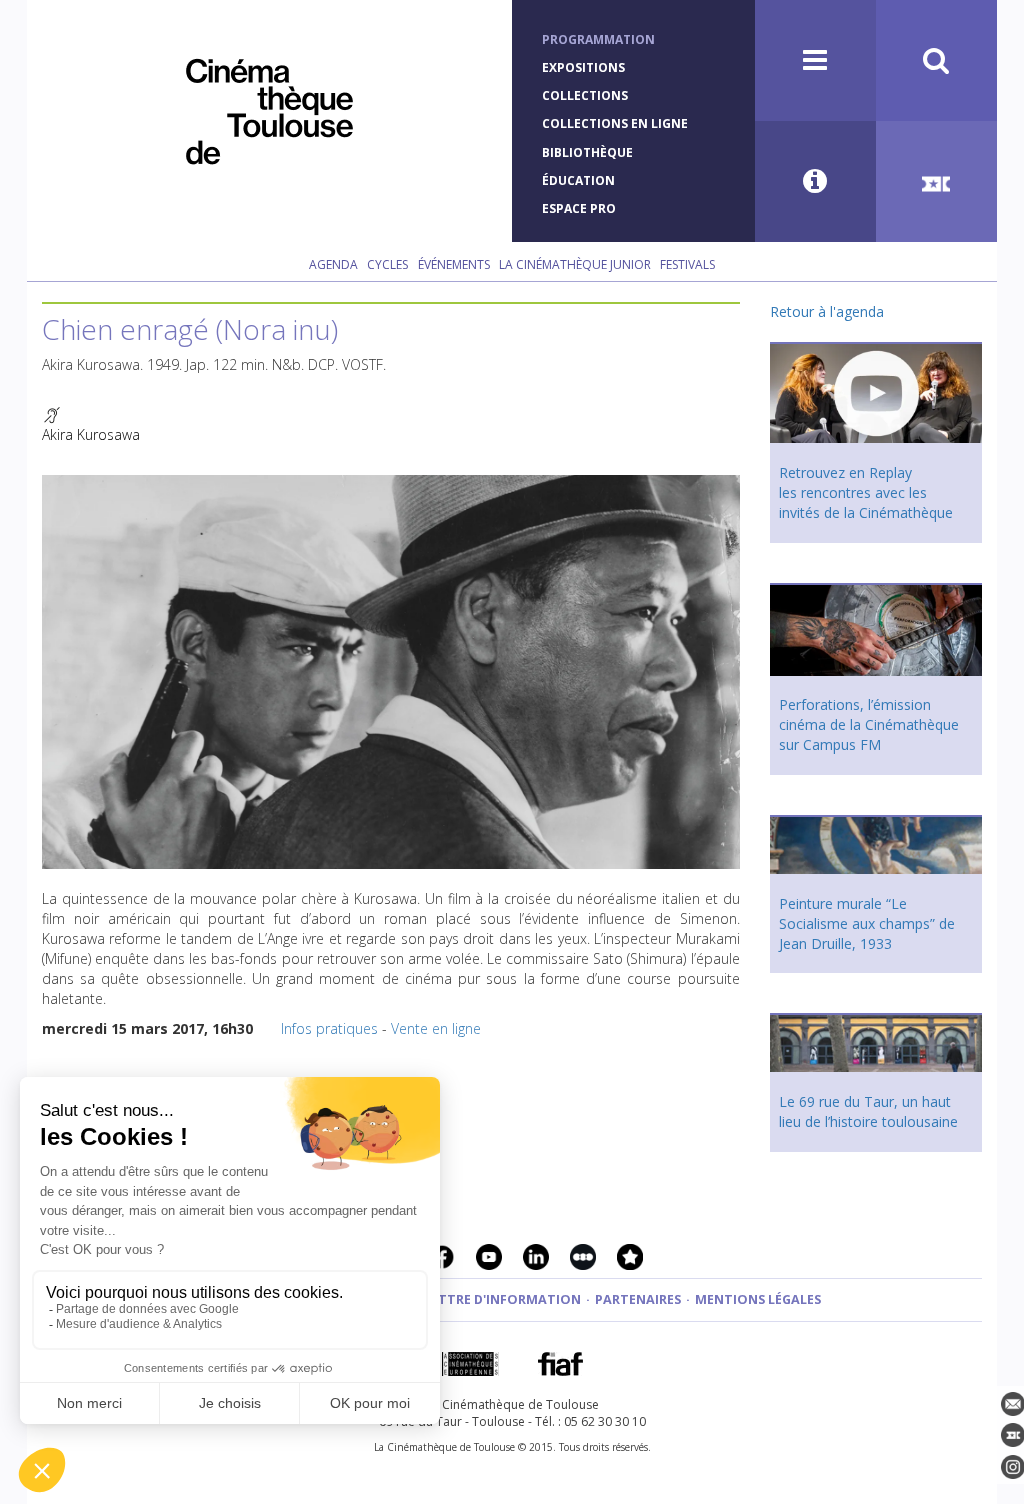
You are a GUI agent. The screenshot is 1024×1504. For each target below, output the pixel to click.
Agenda (333, 264)
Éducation (578, 180)
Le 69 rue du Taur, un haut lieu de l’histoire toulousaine (868, 1111)
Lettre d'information (502, 1299)
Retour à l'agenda (827, 311)
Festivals (687, 264)
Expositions (583, 67)
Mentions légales (758, 1299)
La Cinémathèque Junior (575, 264)
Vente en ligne (436, 1028)
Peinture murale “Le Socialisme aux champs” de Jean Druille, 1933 (867, 923)
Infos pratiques (329, 1028)
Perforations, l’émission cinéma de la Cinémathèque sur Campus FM (869, 724)
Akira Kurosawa (91, 434)
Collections (585, 95)
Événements (454, 264)
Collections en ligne (615, 123)
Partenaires (638, 1299)
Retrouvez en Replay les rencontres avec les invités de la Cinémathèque (866, 492)
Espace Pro (579, 208)
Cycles (387, 264)
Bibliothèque (587, 152)
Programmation (598, 39)
